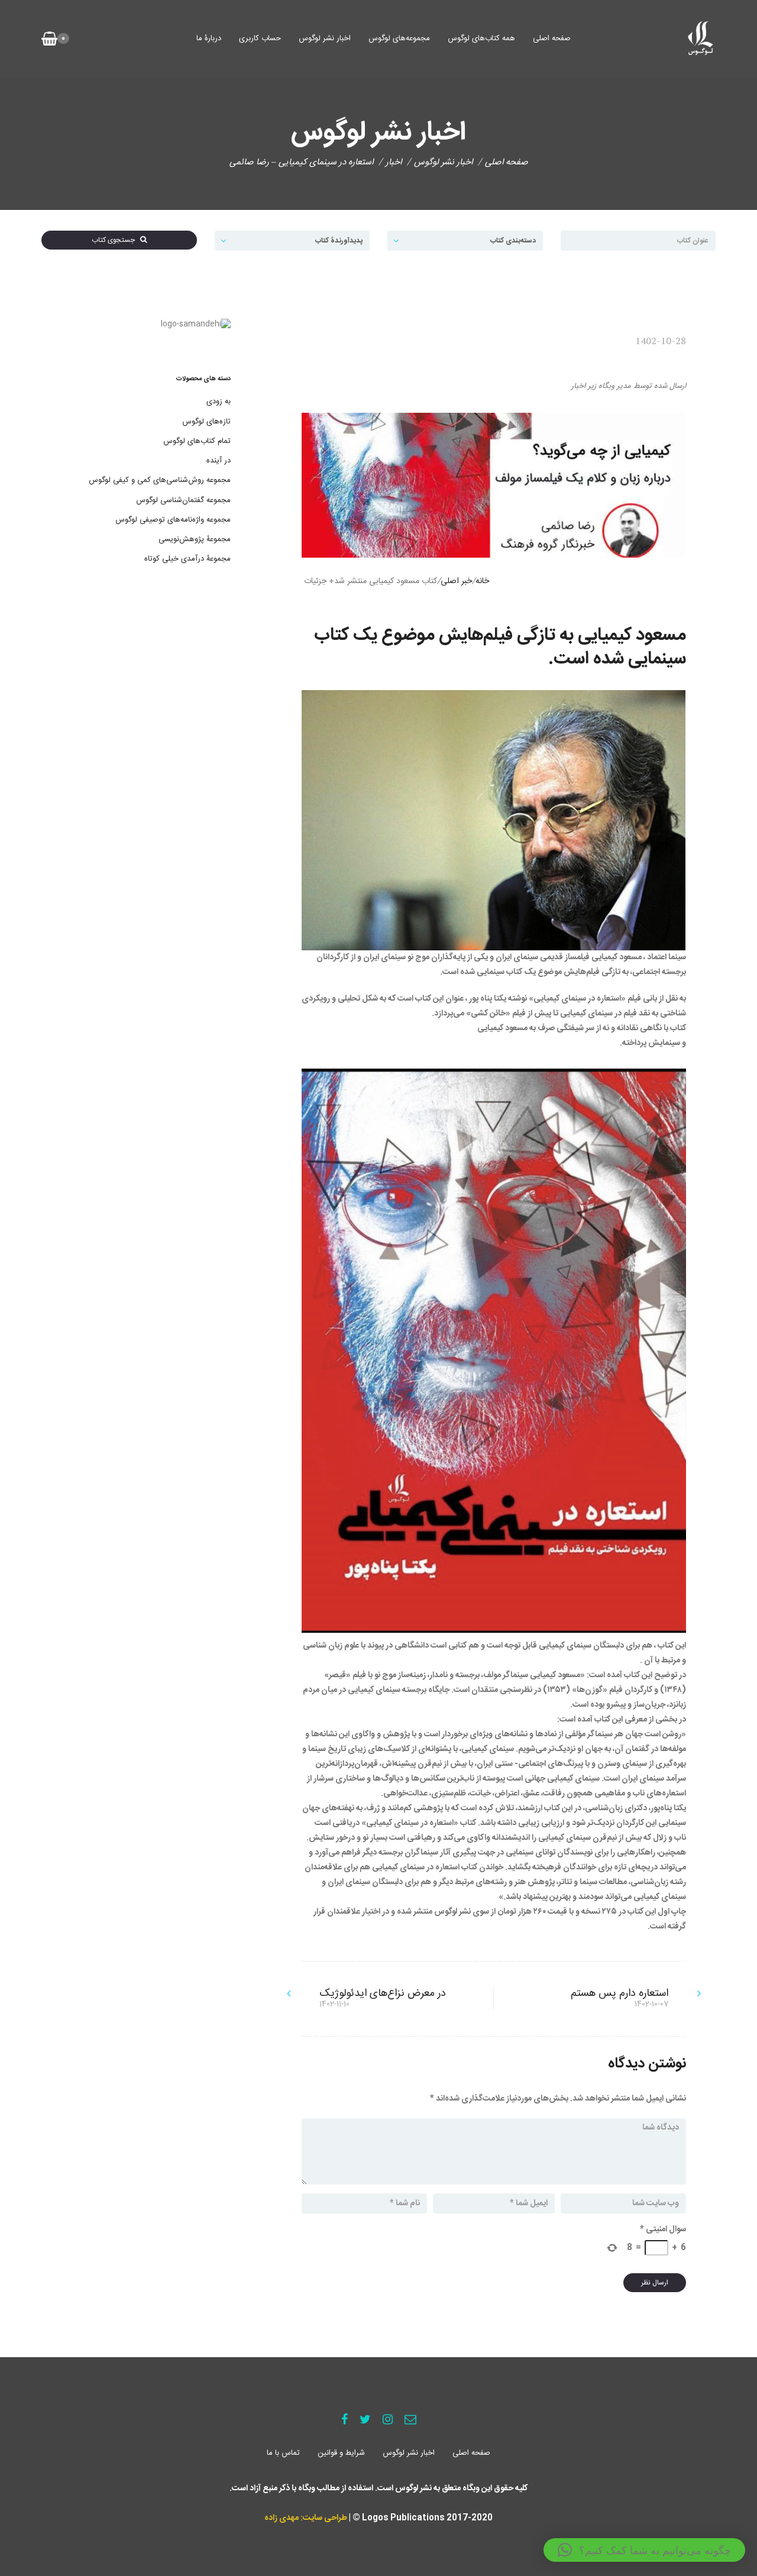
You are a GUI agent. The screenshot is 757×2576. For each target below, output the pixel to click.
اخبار (394, 162)
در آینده (219, 461)
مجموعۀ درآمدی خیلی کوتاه (187, 559)
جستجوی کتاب (116, 240)
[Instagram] (388, 2421)
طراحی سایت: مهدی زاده (306, 2518)
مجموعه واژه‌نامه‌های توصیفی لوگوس (173, 520)
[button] (644, 2550)
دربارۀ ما (209, 38)
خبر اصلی (456, 581)
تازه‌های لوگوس (206, 422)
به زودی (219, 402)
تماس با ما (283, 2453)
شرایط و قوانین (341, 2453)
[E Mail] (410, 2421)
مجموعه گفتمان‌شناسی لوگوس (183, 500)
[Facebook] (344, 2421)
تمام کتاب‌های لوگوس (197, 441)
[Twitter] (365, 2421)
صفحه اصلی (552, 38)
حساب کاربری (260, 38)
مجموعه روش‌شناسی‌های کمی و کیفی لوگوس (160, 480)
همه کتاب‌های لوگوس (481, 38)
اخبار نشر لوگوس (325, 38)
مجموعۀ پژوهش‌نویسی (195, 539)
